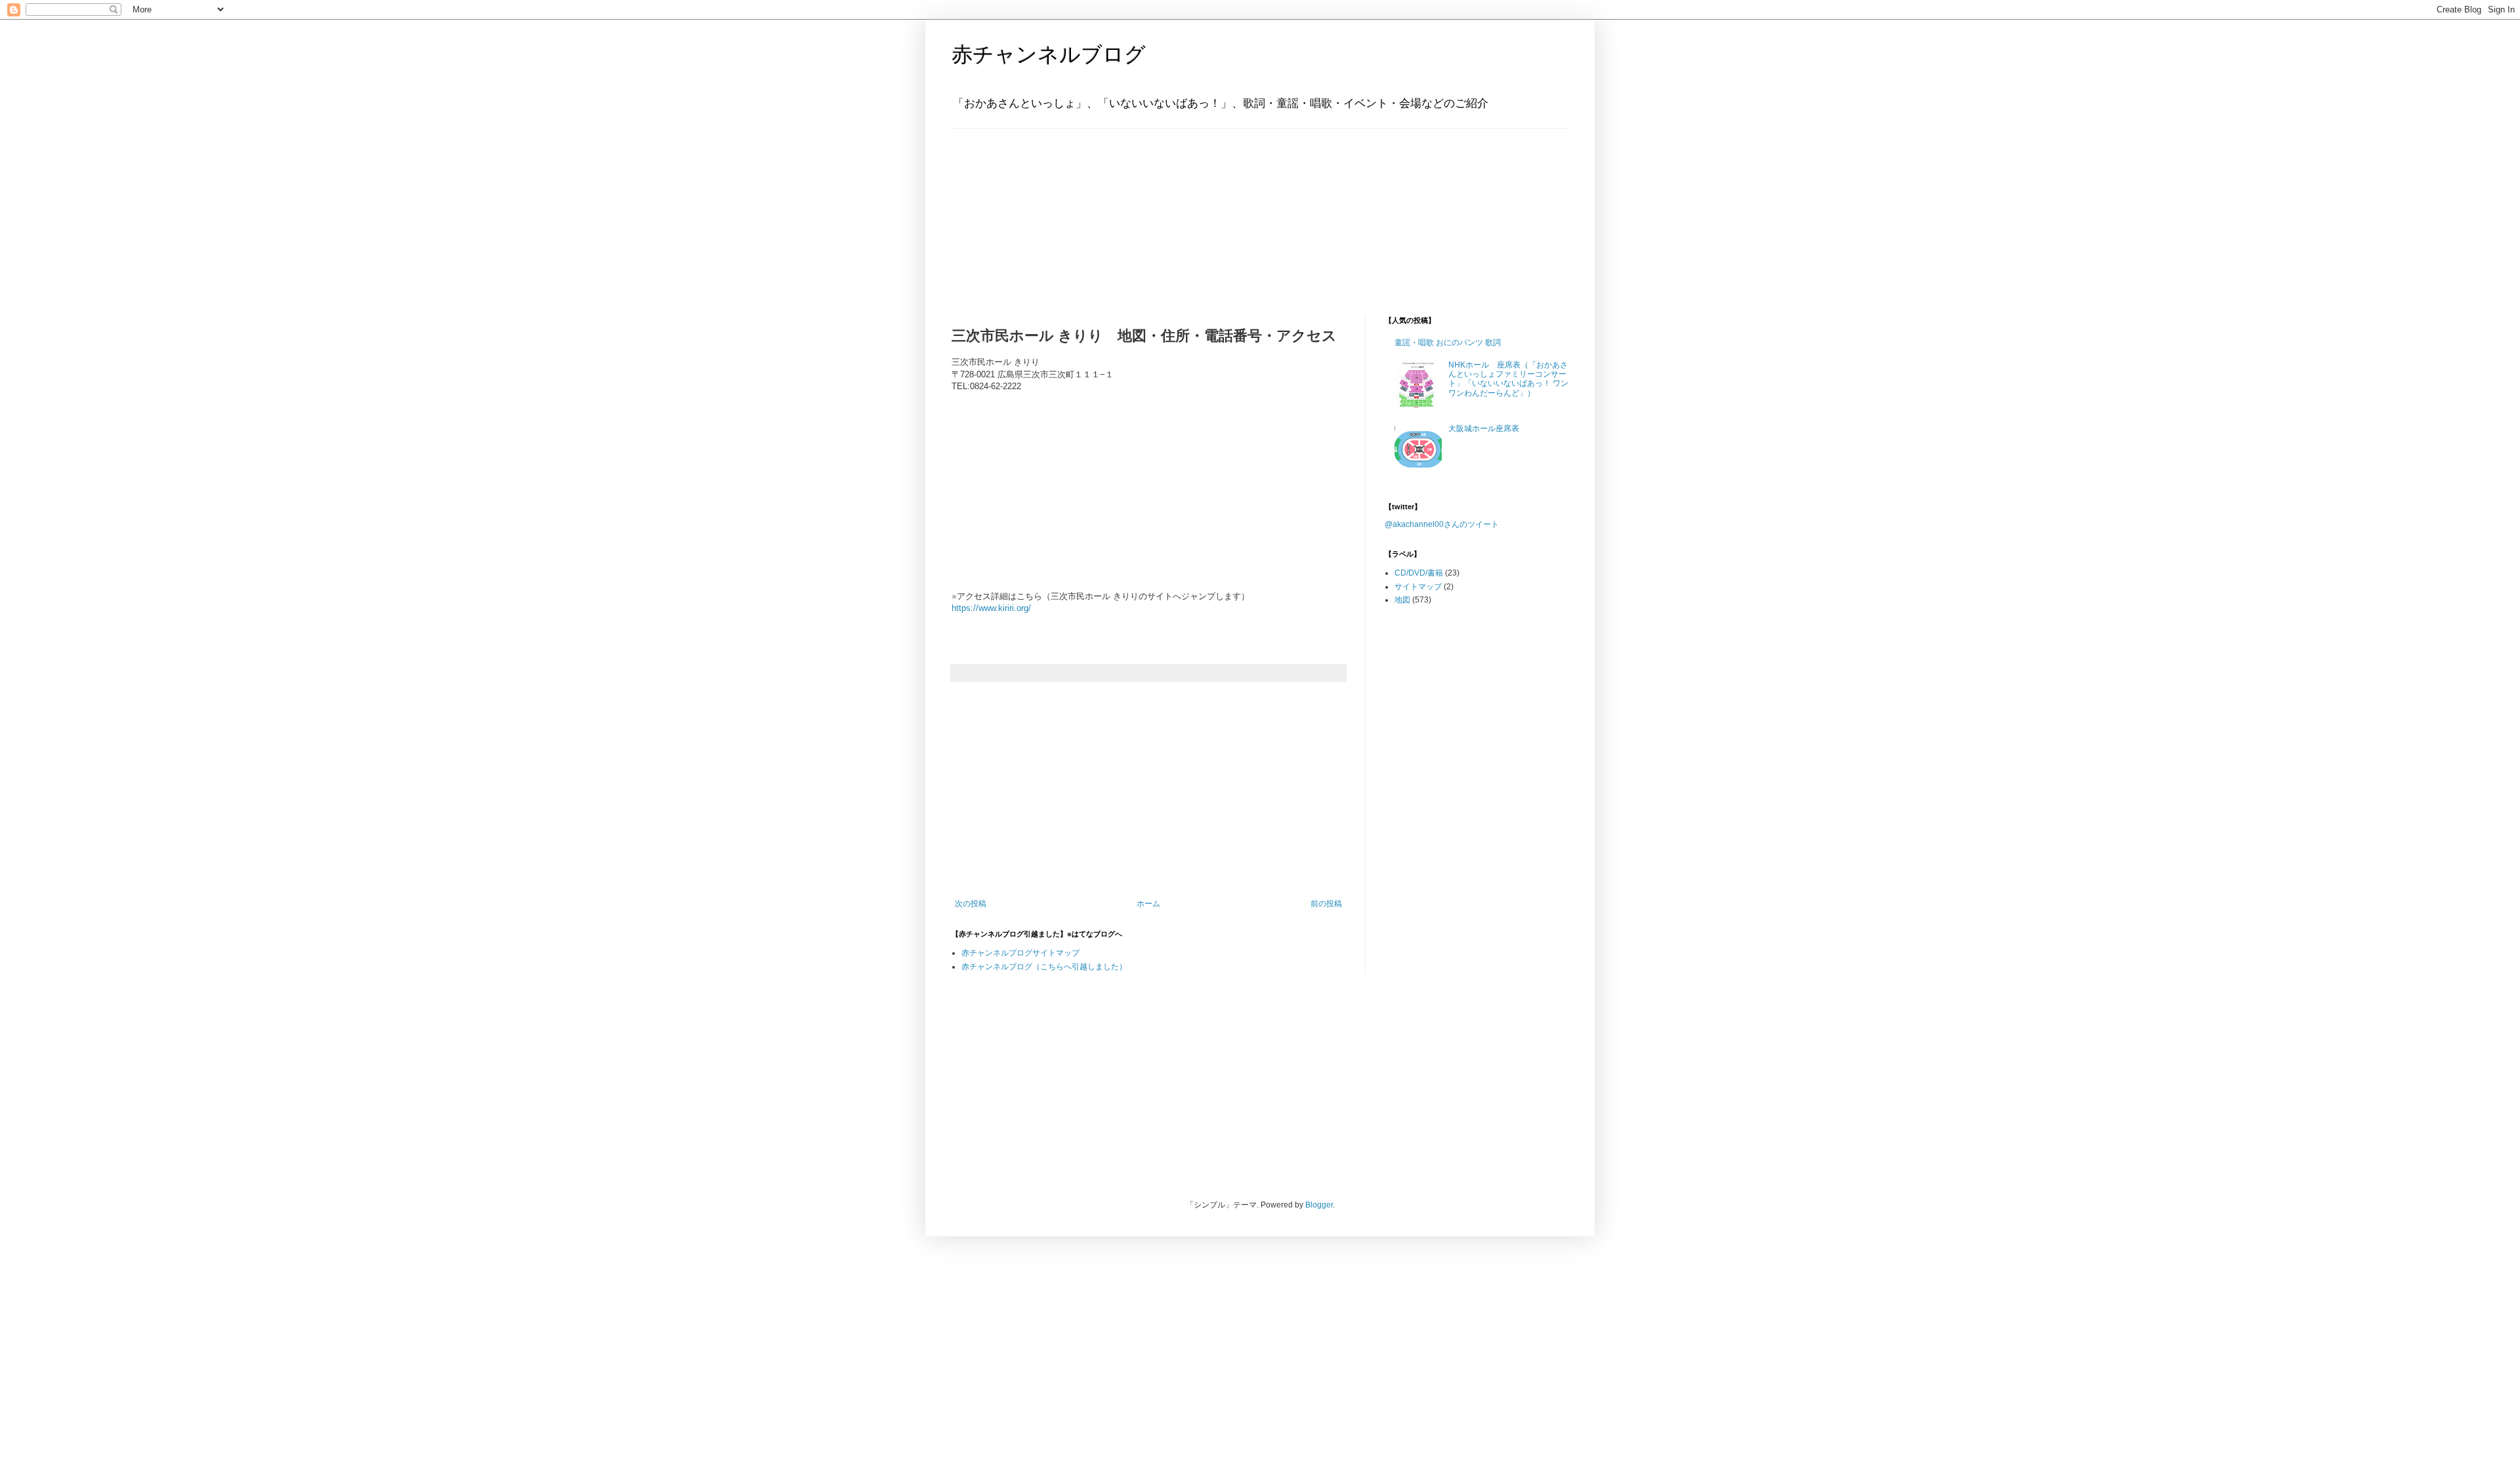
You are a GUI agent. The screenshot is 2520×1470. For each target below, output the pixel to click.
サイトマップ (1418, 587)
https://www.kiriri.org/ (991, 608)
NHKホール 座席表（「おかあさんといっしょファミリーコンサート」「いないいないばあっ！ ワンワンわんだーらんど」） (1508, 379)
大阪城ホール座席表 (1484, 429)
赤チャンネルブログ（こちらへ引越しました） (1044, 967)
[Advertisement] (1034, 211)
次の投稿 (971, 904)
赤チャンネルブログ (1049, 54)
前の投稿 (1326, 904)
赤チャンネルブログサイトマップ (1020, 953)
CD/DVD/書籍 (1419, 573)
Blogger (1319, 1205)
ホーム (1148, 904)
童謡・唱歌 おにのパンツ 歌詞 (1448, 343)
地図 (1402, 600)
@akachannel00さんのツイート (1442, 524)
